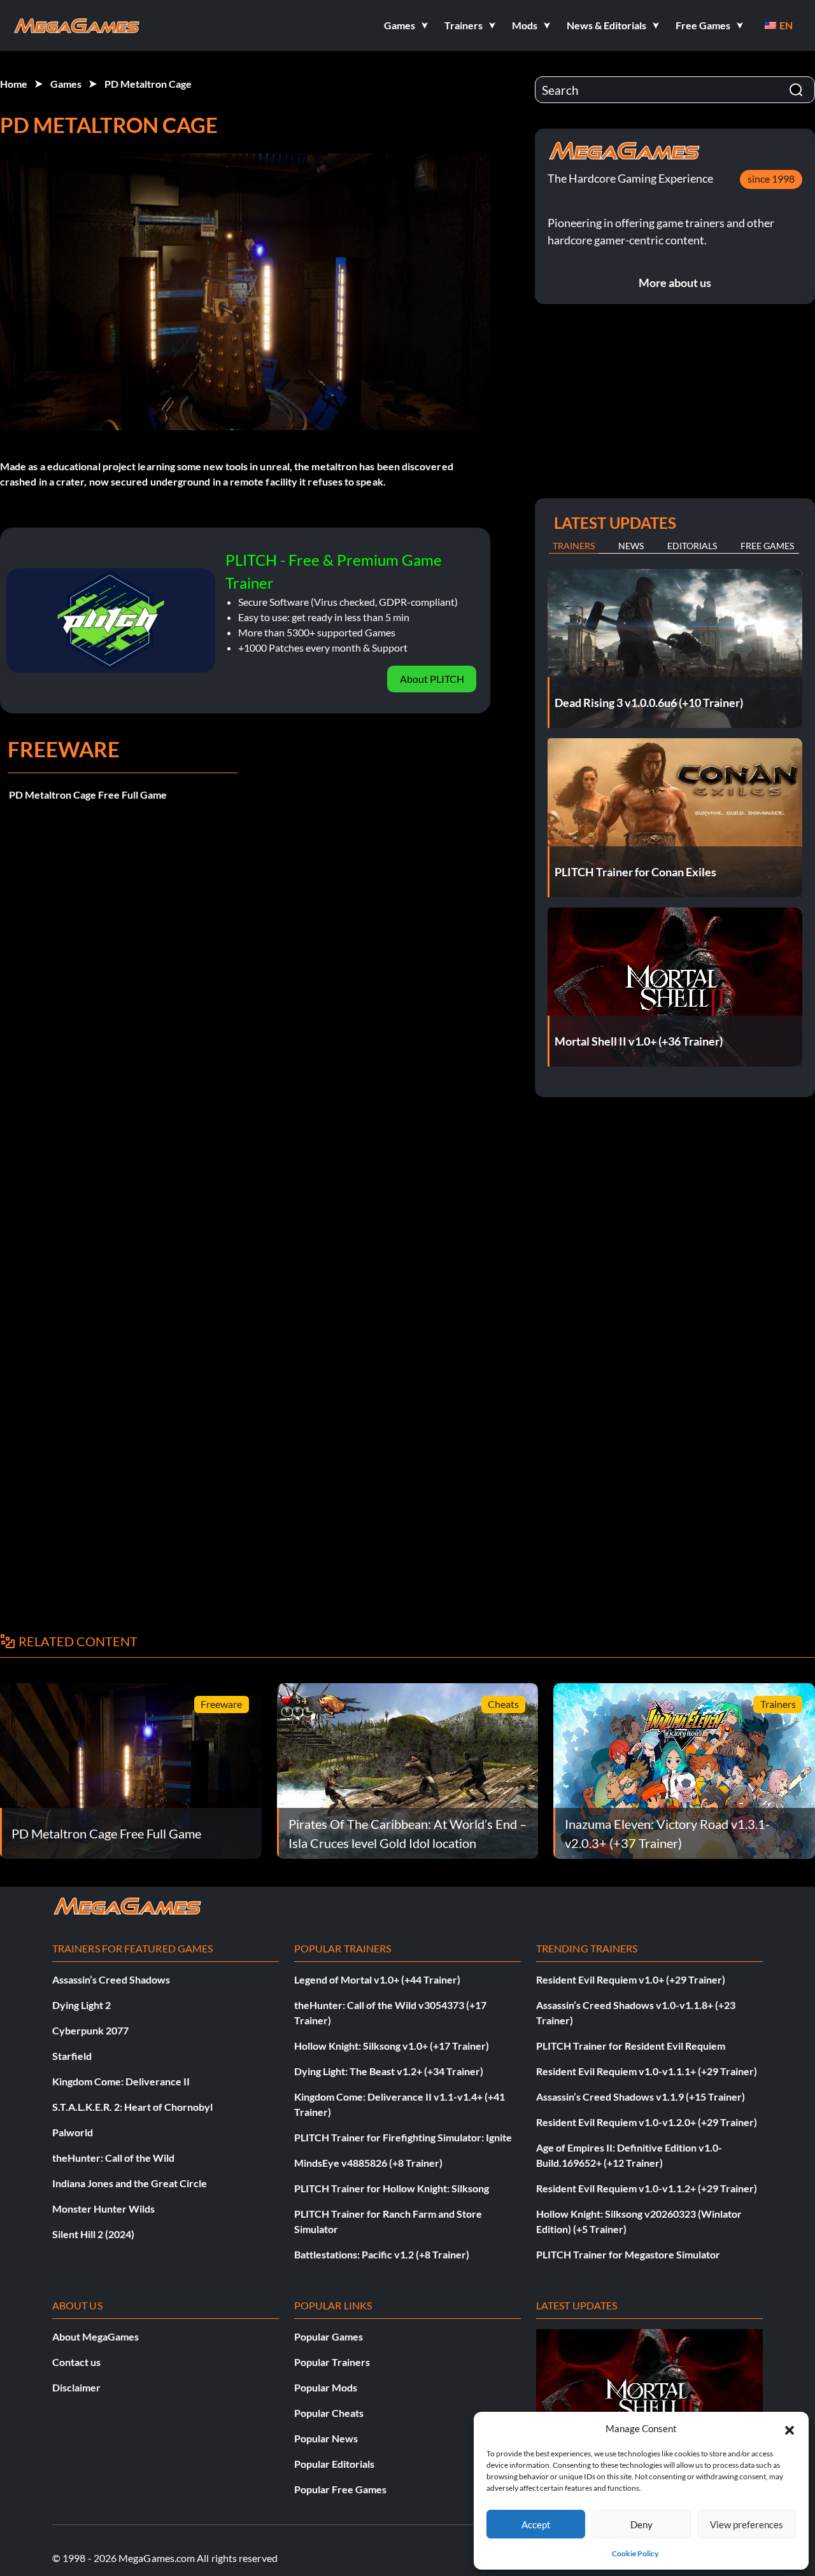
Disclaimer (76, 2387)
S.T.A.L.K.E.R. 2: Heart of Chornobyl (132, 2107)
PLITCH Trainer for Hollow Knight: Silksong (392, 2188)
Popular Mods (326, 2387)
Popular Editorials (334, 2464)
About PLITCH (432, 679)
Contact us (76, 2362)
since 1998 (771, 178)
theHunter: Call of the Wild (113, 2158)
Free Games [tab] (767, 546)
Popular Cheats (329, 2413)
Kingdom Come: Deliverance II (121, 2081)
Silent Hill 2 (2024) (93, 2234)
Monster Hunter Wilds (103, 2208)
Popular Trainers (332, 2362)
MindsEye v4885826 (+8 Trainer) (368, 2163)
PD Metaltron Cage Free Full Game (88, 794)
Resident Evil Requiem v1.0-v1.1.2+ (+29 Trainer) (647, 2188)
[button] (790, 2428)
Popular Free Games (340, 2489)
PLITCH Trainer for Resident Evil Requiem (631, 2046)
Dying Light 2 (81, 2005)
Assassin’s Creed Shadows (111, 1979)
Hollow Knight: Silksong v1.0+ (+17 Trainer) (392, 2046)
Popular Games (329, 2336)
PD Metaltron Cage (148, 84)
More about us (675, 283)
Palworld (73, 2132)
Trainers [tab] (574, 546)
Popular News (326, 2438)
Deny (641, 2524)
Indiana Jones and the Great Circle (130, 2183)
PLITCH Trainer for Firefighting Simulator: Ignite (403, 2137)
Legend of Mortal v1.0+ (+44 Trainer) (377, 1979)
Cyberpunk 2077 (90, 2030)
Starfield (72, 2056)
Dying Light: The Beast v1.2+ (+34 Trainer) (389, 2071)
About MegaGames (96, 2336)
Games (66, 84)
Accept (536, 2524)
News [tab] (631, 546)
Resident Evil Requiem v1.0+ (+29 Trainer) (631, 1979)
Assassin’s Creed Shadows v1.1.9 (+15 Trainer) (641, 2096)
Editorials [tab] (692, 546)
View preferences (747, 2524)
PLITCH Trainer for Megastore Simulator (628, 2254)
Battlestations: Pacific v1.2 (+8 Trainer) (382, 2254)
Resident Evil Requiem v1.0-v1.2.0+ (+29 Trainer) (647, 2122)
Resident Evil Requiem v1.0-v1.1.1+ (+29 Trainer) (647, 2071)
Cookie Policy (635, 2553)
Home (14, 84)
